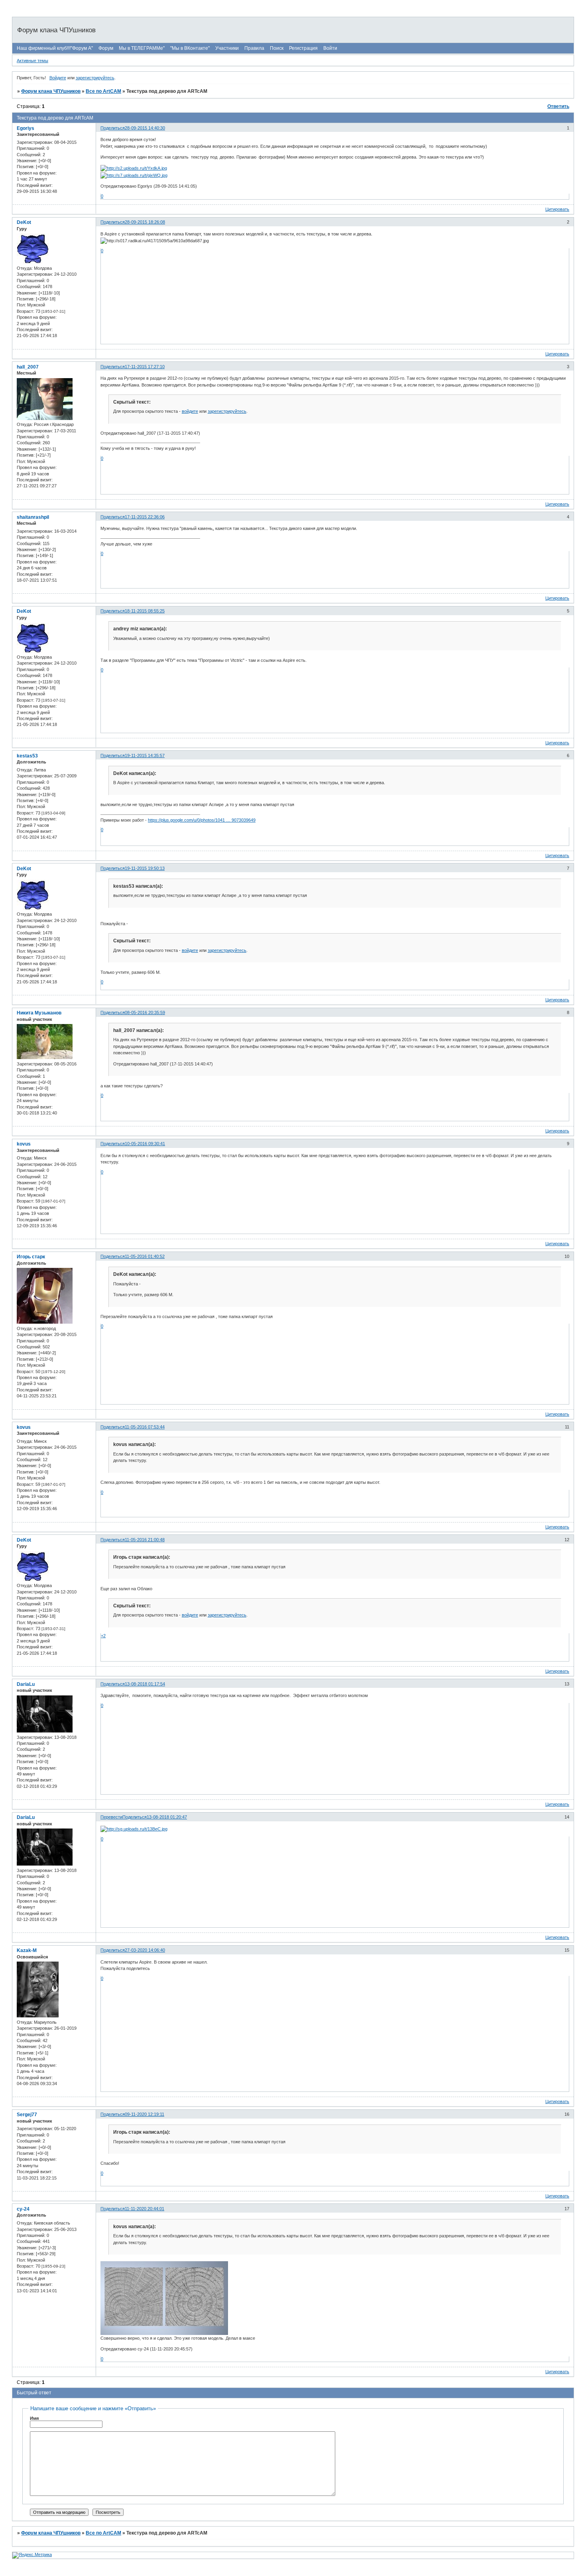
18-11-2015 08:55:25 (145, 611)
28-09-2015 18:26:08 (145, 222)
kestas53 (27, 756)
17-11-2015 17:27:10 (145, 367)
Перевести (111, 1817)
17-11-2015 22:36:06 (145, 517)
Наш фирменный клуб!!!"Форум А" (55, 48)
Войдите (58, 78)
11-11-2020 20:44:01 (145, 2209)
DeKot (24, 222)
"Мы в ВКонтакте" (190, 48)
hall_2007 (28, 367)
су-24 (23, 2209)
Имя (34, 2418)
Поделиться (113, 128)
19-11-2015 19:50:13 (145, 868)
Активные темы (32, 61)
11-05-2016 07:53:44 (145, 1427)
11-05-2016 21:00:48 (145, 1540)
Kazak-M (27, 1950)
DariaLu (26, 1684)
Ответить (558, 106)
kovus (24, 1144)
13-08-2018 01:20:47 (167, 1817)
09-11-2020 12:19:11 (145, 2114)
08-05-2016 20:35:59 (145, 1012)
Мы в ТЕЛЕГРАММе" (142, 48)
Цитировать (557, 209)
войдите (190, 411)
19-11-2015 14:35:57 (145, 755)
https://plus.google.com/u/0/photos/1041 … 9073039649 (202, 820)
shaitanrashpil (33, 517)
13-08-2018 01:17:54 (145, 1684)
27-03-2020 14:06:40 (145, 1950)
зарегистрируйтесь (95, 78)
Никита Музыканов (39, 1013)
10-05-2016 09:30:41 (145, 1144)
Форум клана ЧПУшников (51, 91)
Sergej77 (27, 2115)
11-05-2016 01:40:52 (145, 1256)
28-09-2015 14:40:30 (145, 128)
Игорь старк (31, 1257)
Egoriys (26, 128)
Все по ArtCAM (103, 91)
